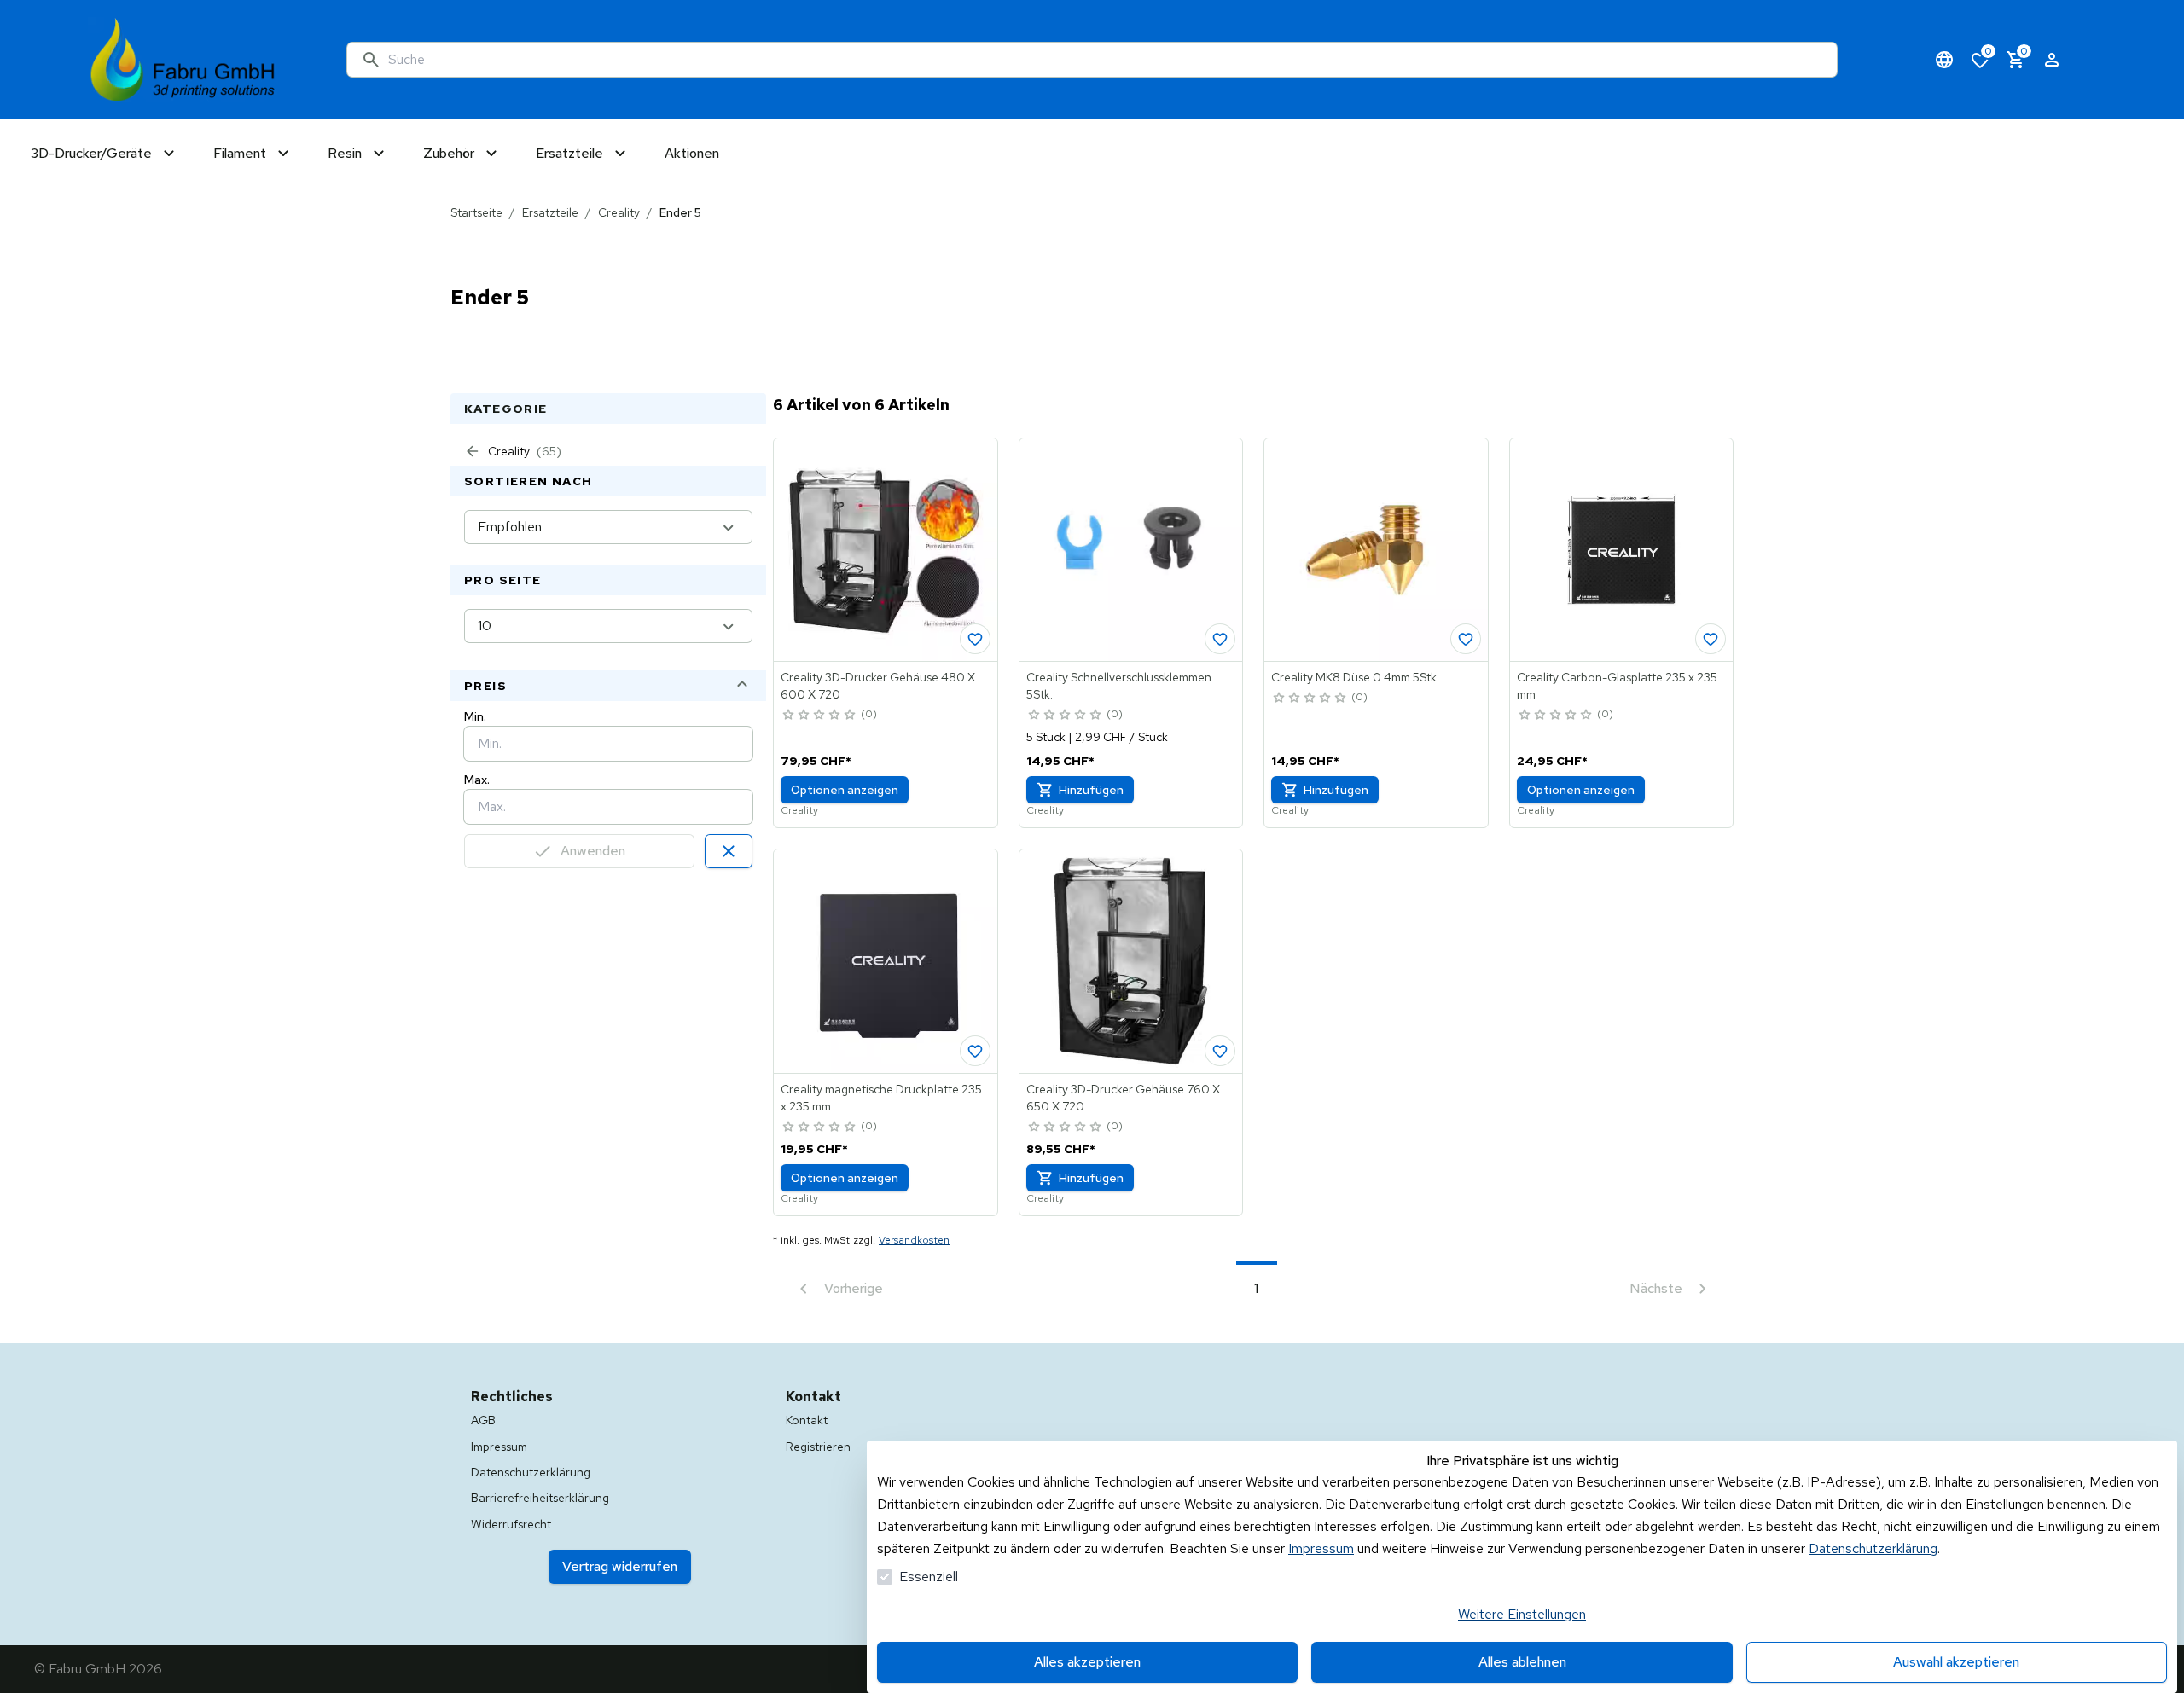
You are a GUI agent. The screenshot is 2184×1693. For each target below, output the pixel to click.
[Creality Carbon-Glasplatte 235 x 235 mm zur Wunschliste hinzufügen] (1711, 639)
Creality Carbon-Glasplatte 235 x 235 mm (1617, 686)
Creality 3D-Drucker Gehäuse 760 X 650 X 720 (1123, 1098)
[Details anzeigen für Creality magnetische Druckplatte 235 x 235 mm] (886, 961)
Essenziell (929, 1577)
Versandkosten (914, 1240)
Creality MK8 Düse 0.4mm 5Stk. (1355, 677)
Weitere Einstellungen (1522, 1614)
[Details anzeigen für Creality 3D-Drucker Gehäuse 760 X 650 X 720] (1131, 961)
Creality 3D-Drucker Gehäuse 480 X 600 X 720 (878, 686)
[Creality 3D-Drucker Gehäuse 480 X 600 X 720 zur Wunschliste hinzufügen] (975, 639)
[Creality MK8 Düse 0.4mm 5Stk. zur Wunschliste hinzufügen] (1466, 639)
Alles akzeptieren (1087, 1662)
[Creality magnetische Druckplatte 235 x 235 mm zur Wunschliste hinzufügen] (975, 1051)
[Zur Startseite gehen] (183, 60)
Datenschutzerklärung (1873, 1548)
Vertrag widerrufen (620, 1566)
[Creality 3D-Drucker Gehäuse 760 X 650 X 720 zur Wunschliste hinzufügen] (1220, 1051)
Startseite (476, 212)
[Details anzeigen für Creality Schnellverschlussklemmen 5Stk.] (1131, 550)
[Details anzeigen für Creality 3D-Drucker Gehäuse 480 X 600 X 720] (886, 550)
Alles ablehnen (1522, 1662)
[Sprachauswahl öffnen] (1944, 60)
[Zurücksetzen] (729, 851)
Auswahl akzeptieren (1956, 1662)
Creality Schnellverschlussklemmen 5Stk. (1119, 686)
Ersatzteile (550, 212)
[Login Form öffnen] (2052, 60)
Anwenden (593, 851)
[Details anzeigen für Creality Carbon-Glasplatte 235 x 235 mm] (1622, 550)
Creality (619, 212)
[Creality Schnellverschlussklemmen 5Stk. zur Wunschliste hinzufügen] (1220, 639)
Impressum (1321, 1548)
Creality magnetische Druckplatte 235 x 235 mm (881, 1098)
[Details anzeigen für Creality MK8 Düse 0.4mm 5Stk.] (1376, 550)
